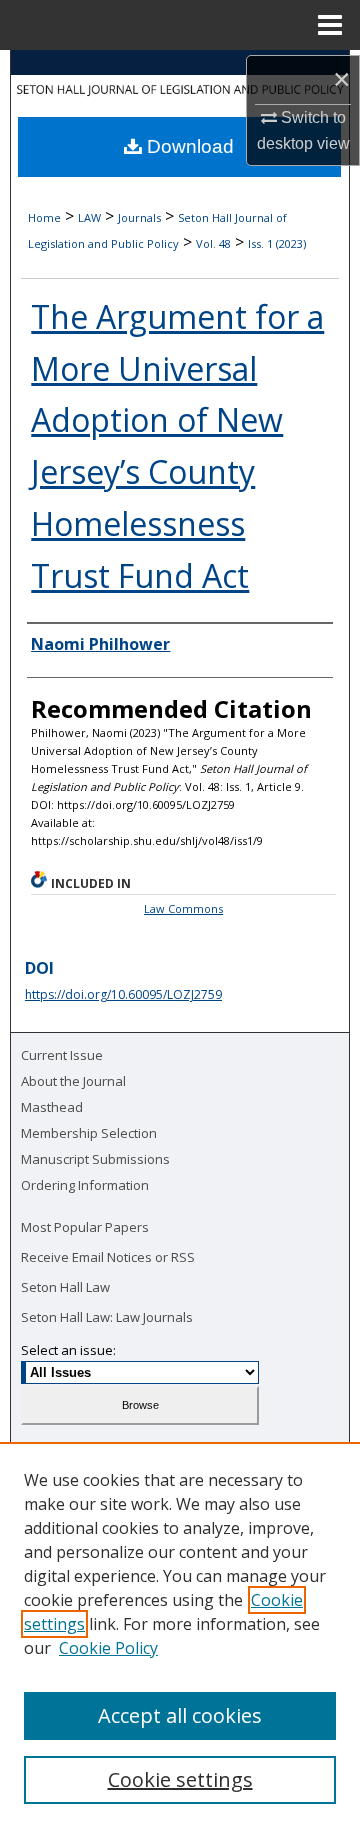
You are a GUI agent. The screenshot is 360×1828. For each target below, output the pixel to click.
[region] (180, 1635)
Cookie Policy (108, 1648)
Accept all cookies (180, 1715)
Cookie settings (180, 1779)
